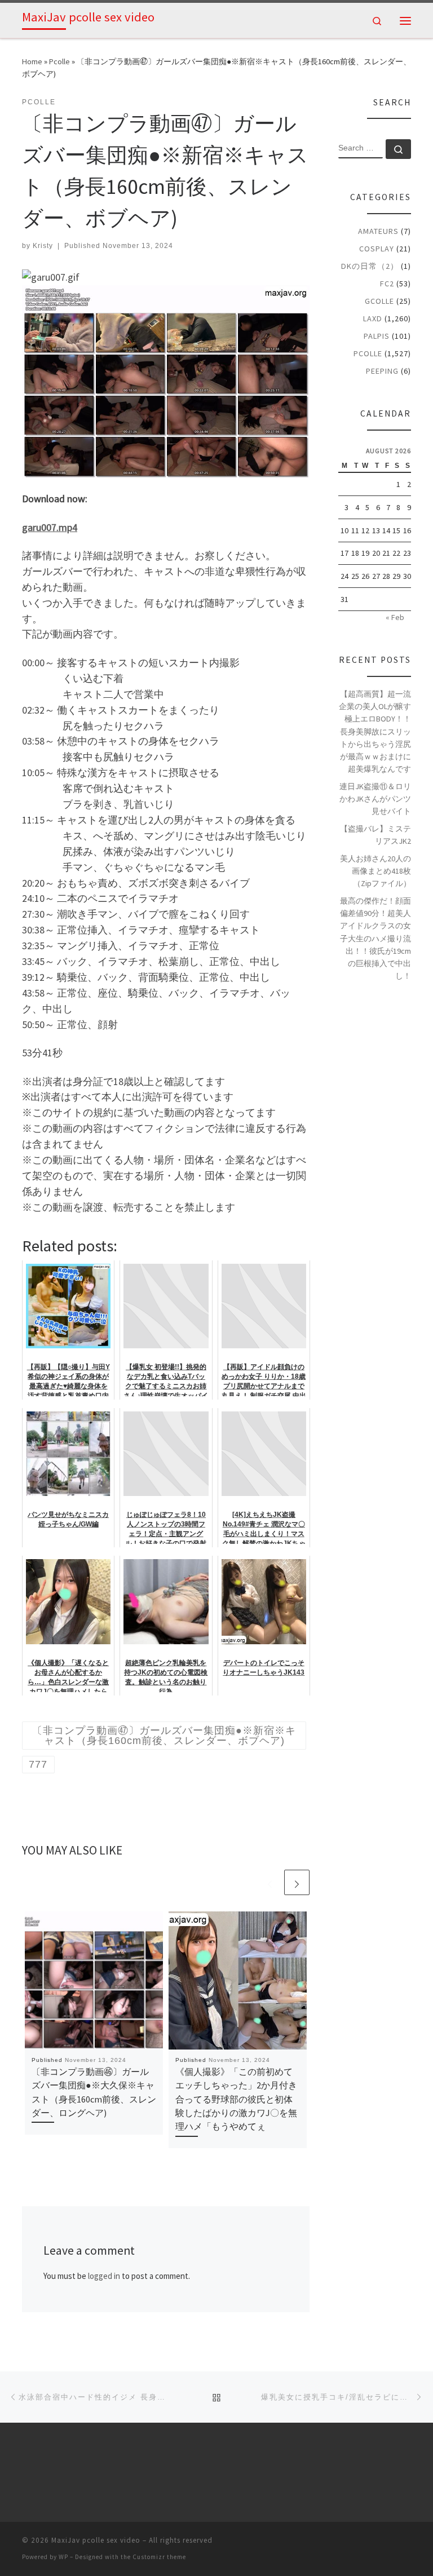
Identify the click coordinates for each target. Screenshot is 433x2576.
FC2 (387, 284)
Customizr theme (159, 2557)
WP (63, 2557)
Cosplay (377, 249)
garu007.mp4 (50, 527)
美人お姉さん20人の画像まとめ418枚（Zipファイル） (375, 871)
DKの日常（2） (370, 266)
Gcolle (379, 301)
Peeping (382, 371)
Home (32, 61)
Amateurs (378, 231)
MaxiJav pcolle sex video (96, 2540)
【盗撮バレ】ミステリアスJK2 (375, 835)
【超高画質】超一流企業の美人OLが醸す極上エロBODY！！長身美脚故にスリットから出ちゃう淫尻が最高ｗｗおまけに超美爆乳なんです (375, 731)
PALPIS (377, 336)
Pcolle (59, 61)
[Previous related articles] (270, 1882)
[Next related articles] (297, 1882)
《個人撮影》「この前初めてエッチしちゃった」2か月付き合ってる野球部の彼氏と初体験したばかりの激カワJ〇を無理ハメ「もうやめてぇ (236, 2099)
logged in (104, 2276)
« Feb (395, 617)
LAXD (373, 318)
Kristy (43, 246)
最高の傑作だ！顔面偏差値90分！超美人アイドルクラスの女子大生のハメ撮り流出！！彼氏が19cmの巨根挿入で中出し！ (375, 938)
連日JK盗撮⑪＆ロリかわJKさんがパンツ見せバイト (375, 799)
